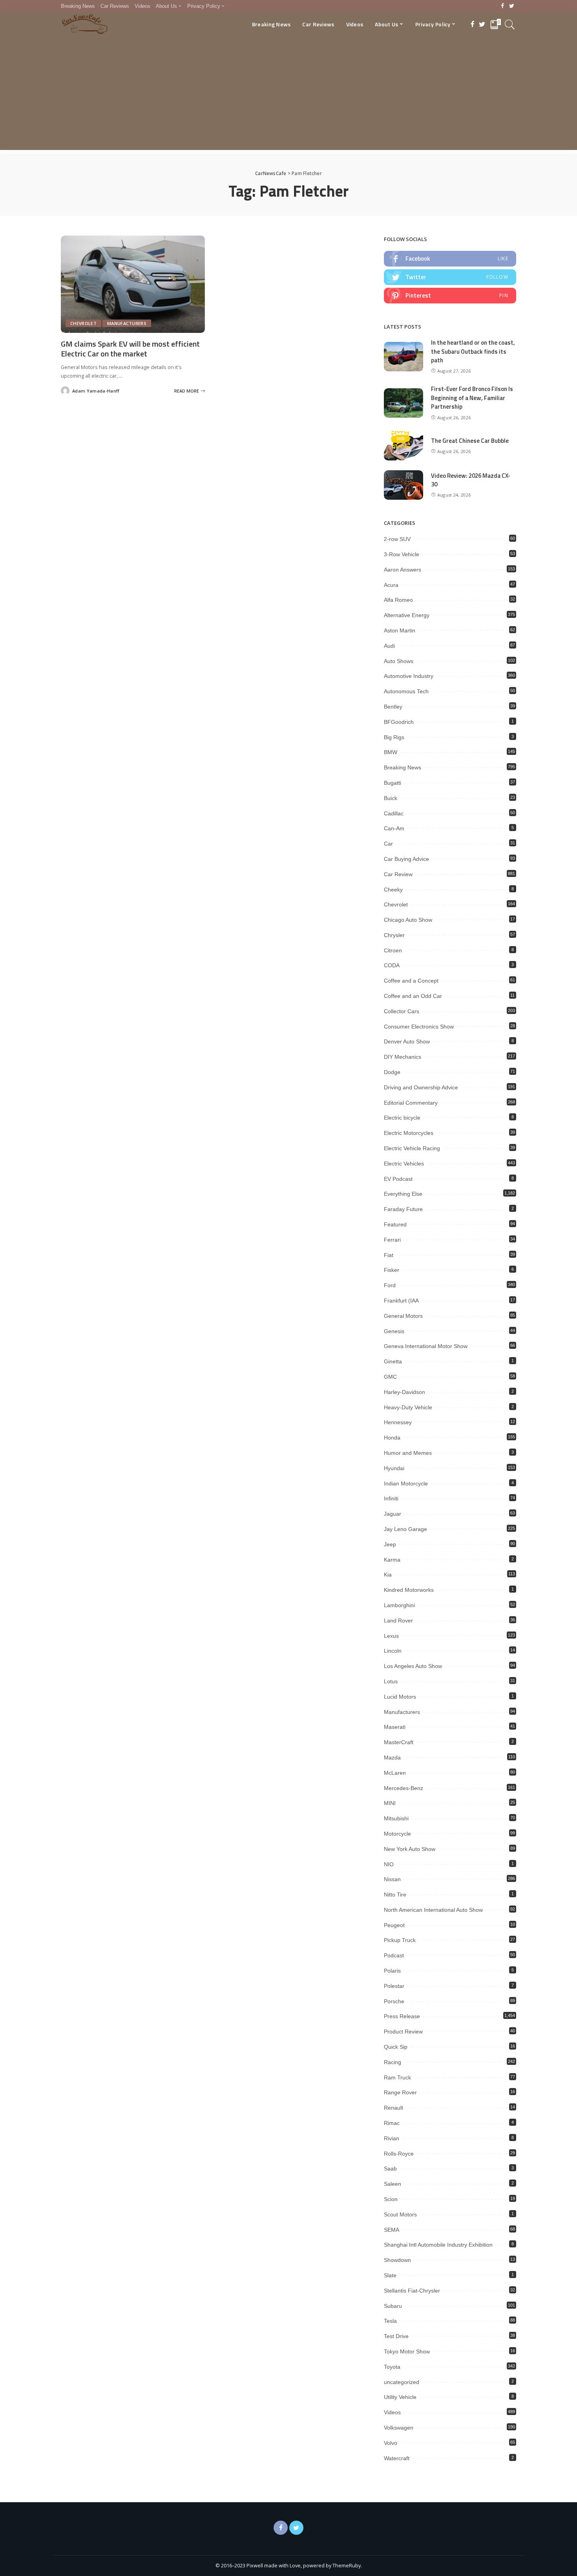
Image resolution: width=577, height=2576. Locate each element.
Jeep (390, 1544)
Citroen (393, 950)
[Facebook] (503, 6)
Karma (392, 1560)
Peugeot (394, 1925)
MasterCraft (399, 1742)
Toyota (392, 2367)
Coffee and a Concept (411, 981)
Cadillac (394, 813)
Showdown (397, 2260)
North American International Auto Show (433, 1910)
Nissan (392, 1879)
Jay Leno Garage (405, 1529)
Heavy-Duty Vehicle (408, 1407)
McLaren (395, 1773)
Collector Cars (402, 1011)
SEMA (392, 2230)
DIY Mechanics (403, 1057)
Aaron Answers (403, 570)
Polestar (394, 1986)
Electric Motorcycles (409, 1133)
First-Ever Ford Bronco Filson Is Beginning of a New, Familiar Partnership (472, 398)
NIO (389, 1864)
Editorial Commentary (411, 1103)
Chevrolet (83, 323)
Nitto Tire (395, 1895)
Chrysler (394, 935)
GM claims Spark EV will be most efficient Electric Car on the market (130, 349)
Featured (395, 1224)
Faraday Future (403, 1209)
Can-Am (394, 828)
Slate (390, 2275)
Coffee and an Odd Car (413, 996)
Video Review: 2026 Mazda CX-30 (471, 480)
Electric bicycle (402, 1118)
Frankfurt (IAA (401, 1301)
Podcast (394, 1955)
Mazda (392, 1758)
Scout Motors (400, 2214)
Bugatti (393, 783)
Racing (393, 2062)
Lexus (391, 1636)
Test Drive (396, 2336)
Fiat (389, 1255)
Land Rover (398, 1621)
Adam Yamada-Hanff (96, 391)
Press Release (402, 2016)
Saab (390, 2169)
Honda (392, 1438)
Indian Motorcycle (406, 1483)
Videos (392, 2412)
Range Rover (400, 2092)
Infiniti (391, 1498)
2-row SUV (397, 539)
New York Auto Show (410, 1849)
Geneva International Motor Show (426, 1346)
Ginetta (393, 1361)
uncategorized (402, 2382)
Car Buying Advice (406, 859)
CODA (392, 965)
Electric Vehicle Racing (412, 1148)
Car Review (398, 874)
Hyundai (394, 1468)
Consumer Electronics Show (419, 1027)
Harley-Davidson (404, 1392)
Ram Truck (397, 2077)
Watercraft (397, 2458)
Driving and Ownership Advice (421, 1087)
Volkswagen (399, 2428)
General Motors (403, 1316)
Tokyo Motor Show (407, 2351)
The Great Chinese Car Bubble (470, 441)
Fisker (392, 1270)
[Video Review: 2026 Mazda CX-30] (404, 485)
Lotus (391, 1681)
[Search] (510, 24)
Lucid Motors (400, 1697)
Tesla (390, 2321)
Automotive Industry (409, 676)
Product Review (403, 2032)
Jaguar (393, 1514)
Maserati (395, 1727)
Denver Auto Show (407, 1041)
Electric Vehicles (404, 1164)
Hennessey (398, 1422)
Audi (389, 646)
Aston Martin (400, 630)
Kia (388, 1575)
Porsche (394, 2001)
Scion (391, 2199)
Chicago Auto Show (408, 920)
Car (388, 844)
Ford (390, 1285)
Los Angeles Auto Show (413, 1666)
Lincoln (393, 1651)
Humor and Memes (408, 1453)
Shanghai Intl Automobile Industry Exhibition (438, 2245)
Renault (393, 2108)
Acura (391, 585)
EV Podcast (398, 1179)
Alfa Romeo (398, 600)
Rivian (392, 2138)
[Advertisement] (288, 95)
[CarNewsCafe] (85, 24)
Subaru (393, 2306)
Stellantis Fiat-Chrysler (412, 2291)
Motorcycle (397, 1834)
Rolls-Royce (399, 2154)
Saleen (393, 2184)
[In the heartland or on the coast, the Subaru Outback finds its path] (404, 357)
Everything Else (403, 1194)
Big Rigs (394, 737)
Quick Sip (396, 2047)
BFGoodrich (399, 722)
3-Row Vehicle (402, 554)
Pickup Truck (400, 1940)
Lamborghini (399, 1605)
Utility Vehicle (400, 2397)
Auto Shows (399, 661)
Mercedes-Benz (404, 1788)
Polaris (392, 1971)
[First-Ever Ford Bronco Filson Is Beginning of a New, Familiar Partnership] (404, 403)
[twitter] (450, 277)
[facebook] (450, 259)
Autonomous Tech (406, 691)
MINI (390, 1803)
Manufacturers (127, 323)
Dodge (392, 1072)
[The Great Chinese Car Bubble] (404, 446)
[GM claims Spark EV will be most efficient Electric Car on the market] (133, 284)
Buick (391, 798)
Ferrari (392, 1240)
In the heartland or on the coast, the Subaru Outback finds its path (473, 351)
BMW (391, 752)
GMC (390, 1377)
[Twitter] (512, 6)
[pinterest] (450, 296)
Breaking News (403, 767)
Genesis (394, 1331)
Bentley (393, 707)
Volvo (391, 2443)
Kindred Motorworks (409, 1590)
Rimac (392, 2123)
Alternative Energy (407, 615)
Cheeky (393, 890)
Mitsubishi (396, 1818)
